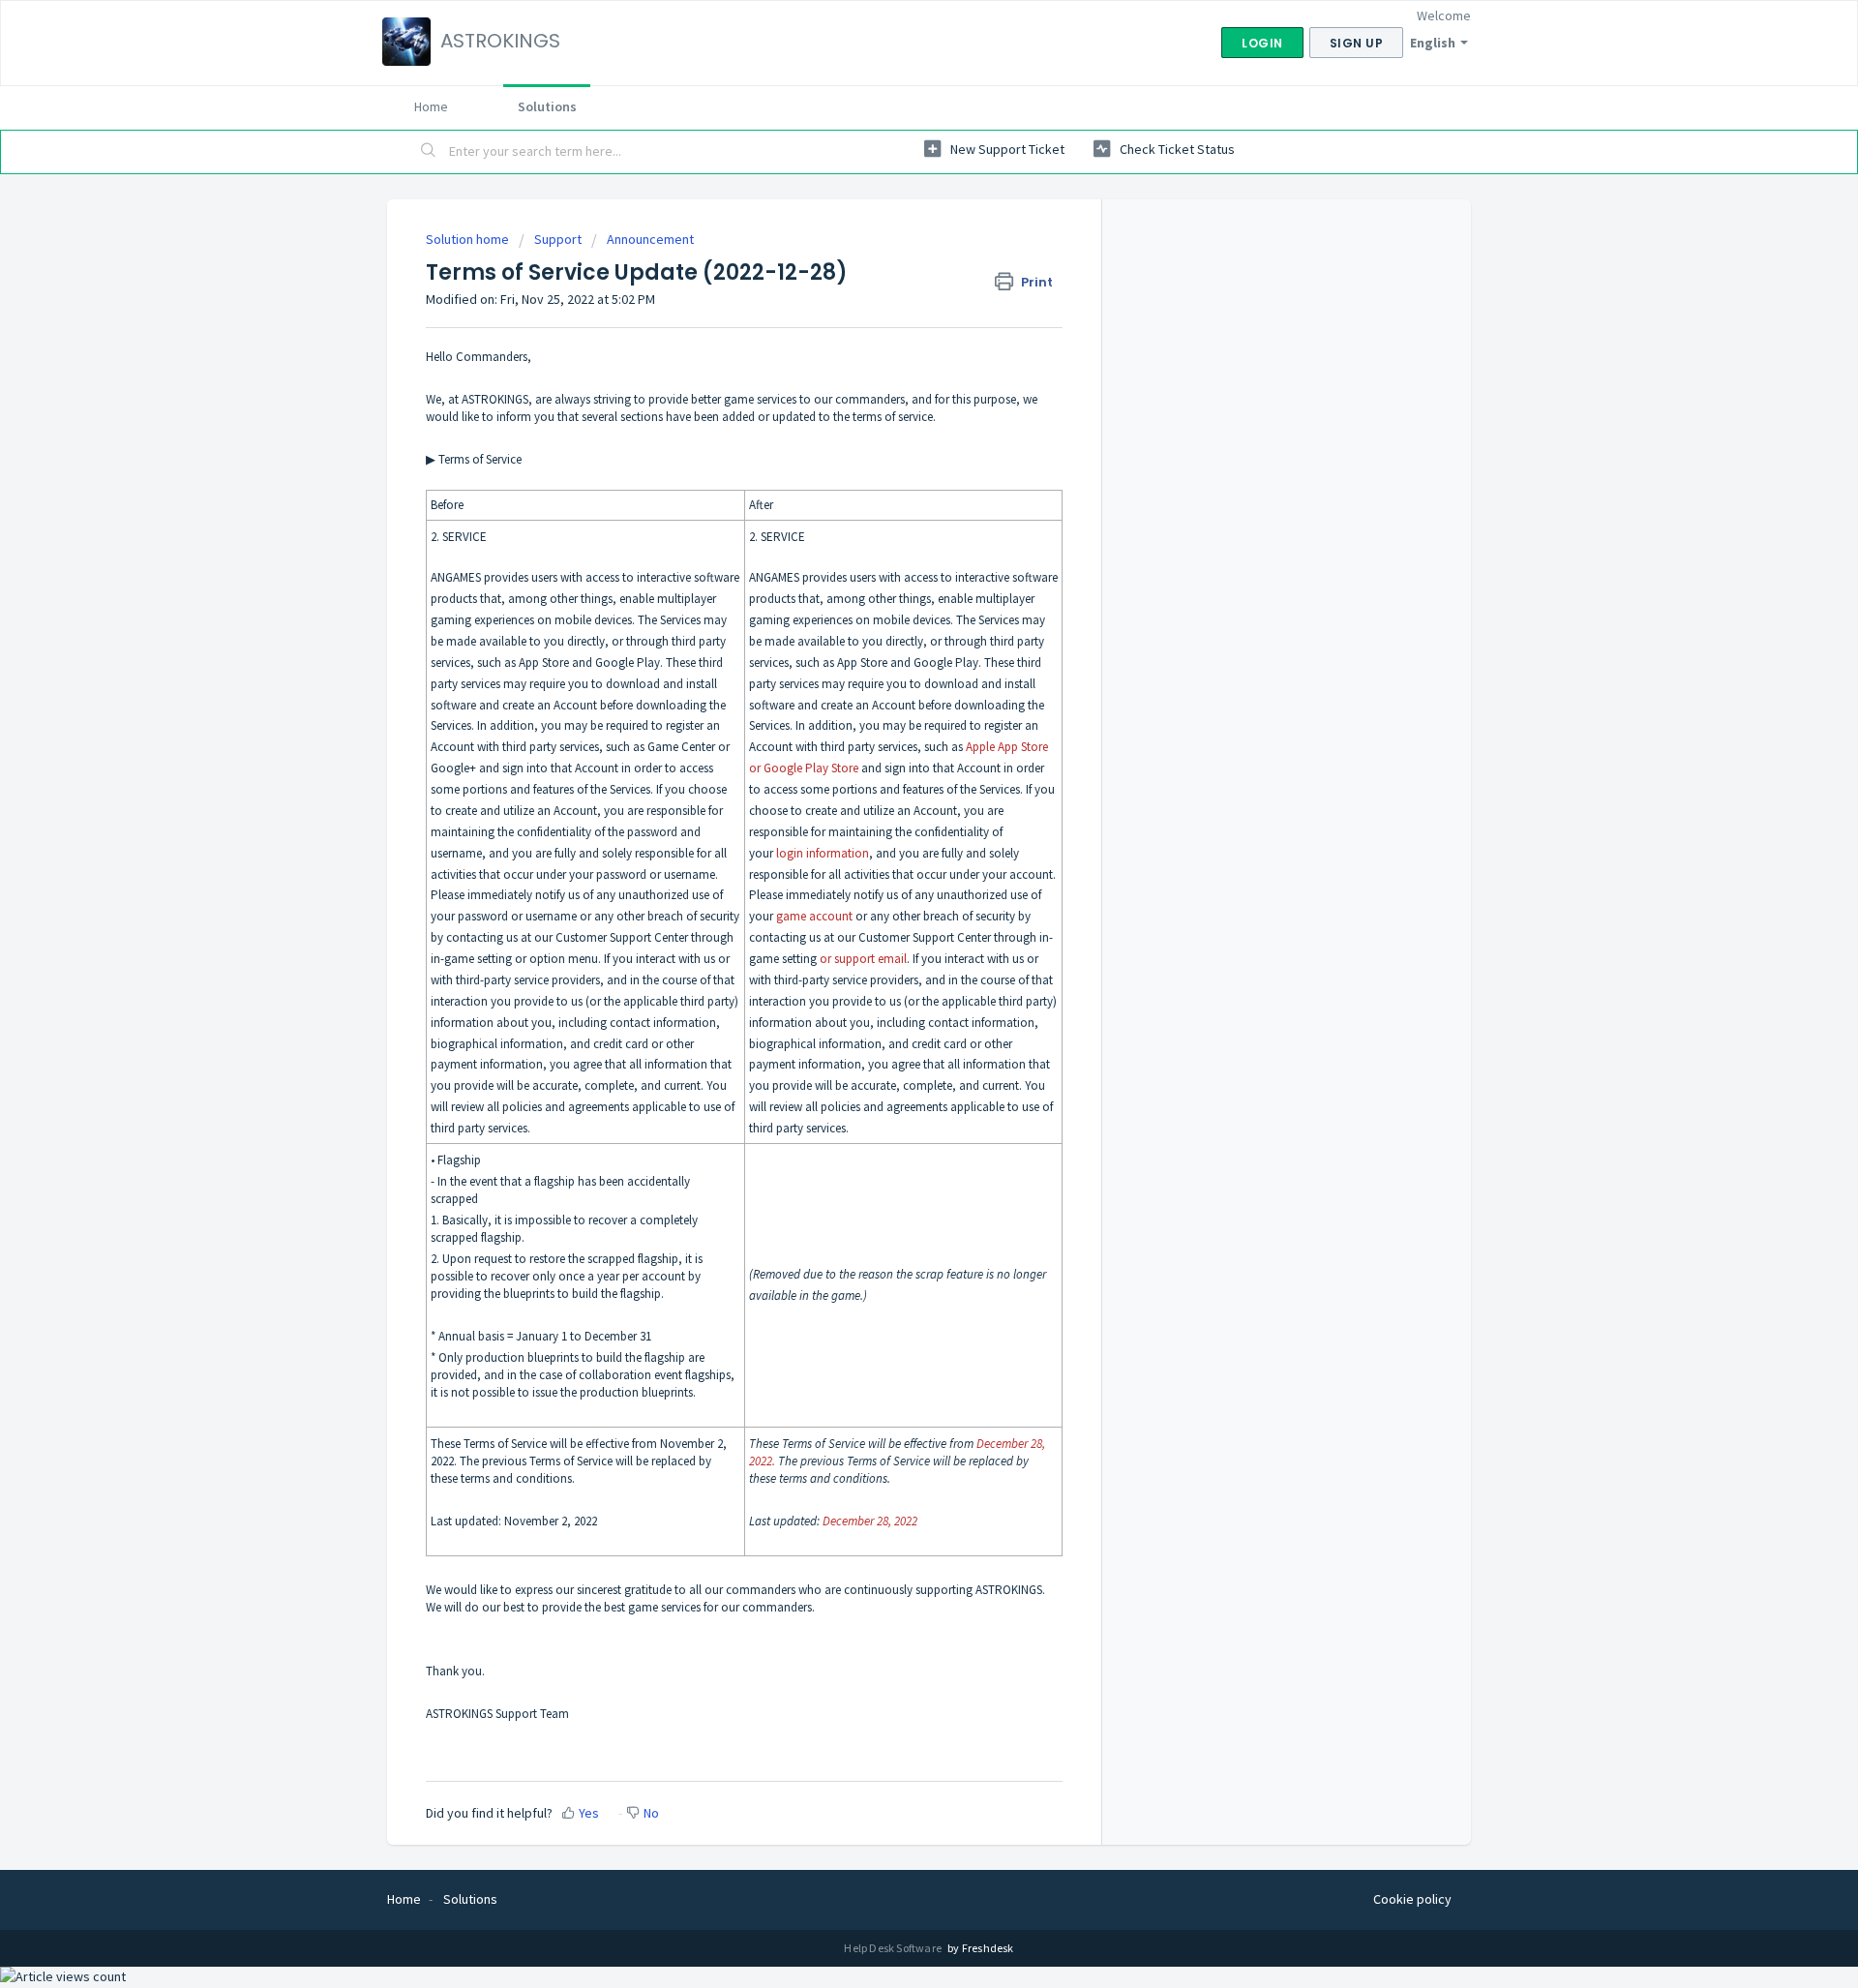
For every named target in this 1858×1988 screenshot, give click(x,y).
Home (431, 106)
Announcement (650, 239)
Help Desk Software (894, 1948)
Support (558, 239)
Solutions (547, 106)
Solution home (469, 239)
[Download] (893, 758)
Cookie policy (1412, 1899)
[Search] (429, 152)
